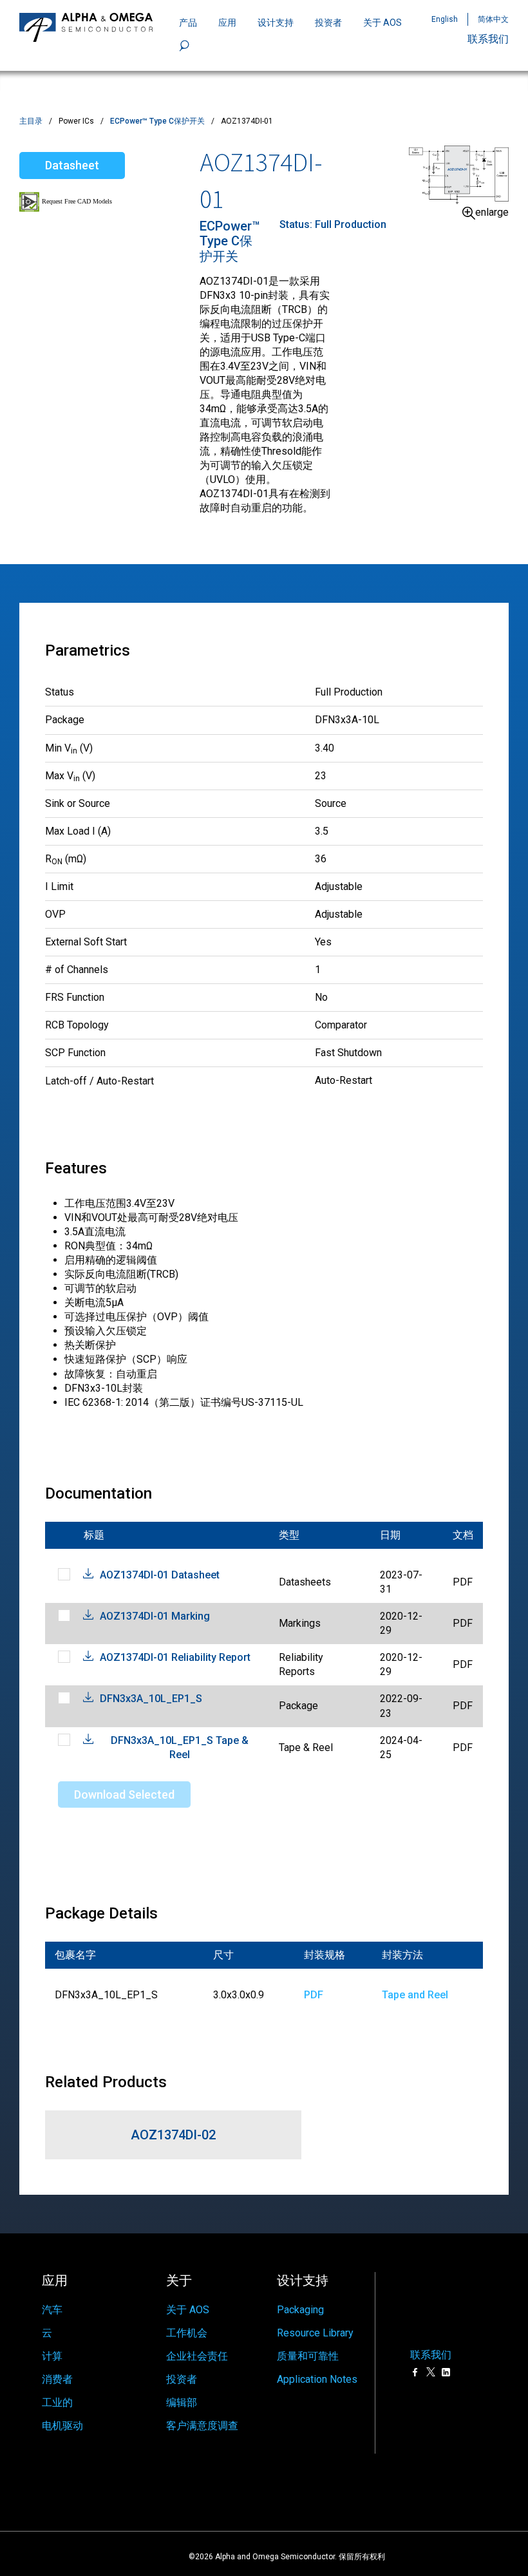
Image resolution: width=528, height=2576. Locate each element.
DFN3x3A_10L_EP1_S (151, 1699)
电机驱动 (62, 2426)
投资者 (328, 23)
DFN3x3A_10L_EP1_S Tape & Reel (180, 1747)
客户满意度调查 (202, 2426)
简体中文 (493, 19)
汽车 (52, 2310)
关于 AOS (188, 2310)
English (445, 19)
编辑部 (182, 2402)
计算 (52, 2356)
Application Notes (317, 2379)
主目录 (31, 121)
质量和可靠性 (308, 2356)
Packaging (300, 2310)
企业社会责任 (197, 2356)
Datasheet (72, 165)
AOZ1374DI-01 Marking (155, 1616)
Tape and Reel (415, 1995)
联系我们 (488, 39)
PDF (314, 1995)
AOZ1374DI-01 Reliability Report (175, 1657)
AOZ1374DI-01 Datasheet (160, 1575)
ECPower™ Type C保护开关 (157, 121)
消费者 (57, 2379)
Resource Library (315, 2333)
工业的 (57, 2402)
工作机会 (187, 2333)
